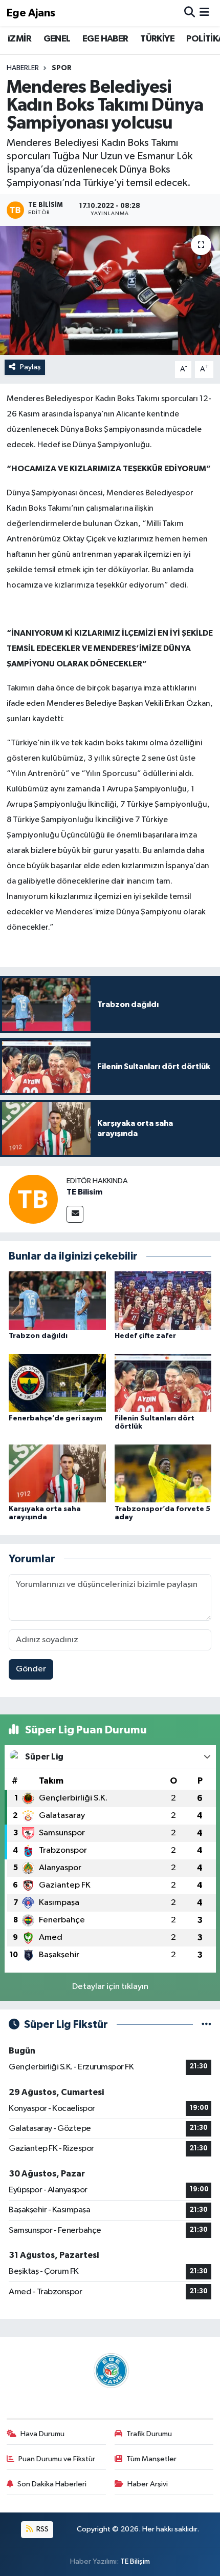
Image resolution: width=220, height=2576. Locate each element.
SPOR (62, 68)
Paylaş (30, 367)
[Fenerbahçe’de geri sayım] (57, 1383)
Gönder (31, 1669)
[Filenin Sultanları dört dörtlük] (163, 1383)
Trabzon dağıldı (38, 1336)
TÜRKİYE (157, 39)
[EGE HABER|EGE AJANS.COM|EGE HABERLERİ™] (110, 2370)
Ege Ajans (31, 13)
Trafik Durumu (149, 2434)
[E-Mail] (75, 1214)
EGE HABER (105, 39)
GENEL (57, 39)
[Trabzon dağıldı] (57, 1300)
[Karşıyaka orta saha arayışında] (57, 1473)
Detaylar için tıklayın (110, 1987)
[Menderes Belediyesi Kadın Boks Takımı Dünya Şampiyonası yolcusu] (110, 290)
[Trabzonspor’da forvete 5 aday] (163, 1473)
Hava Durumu (42, 2434)
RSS (42, 2529)
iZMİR (19, 39)
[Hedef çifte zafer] (163, 1300)
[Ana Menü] (204, 13)
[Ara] (190, 13)
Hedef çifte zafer (145, 1336)
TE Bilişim (135, 2561)
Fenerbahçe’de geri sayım (56, 1418)
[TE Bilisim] (33, 1199)
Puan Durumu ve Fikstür (57, 2459)
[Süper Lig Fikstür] (206, 2025)
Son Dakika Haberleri (52, 2484)
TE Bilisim (84, 1192)
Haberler (23, 68)
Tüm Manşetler (151, 2459)
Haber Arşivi (148, 2484)
